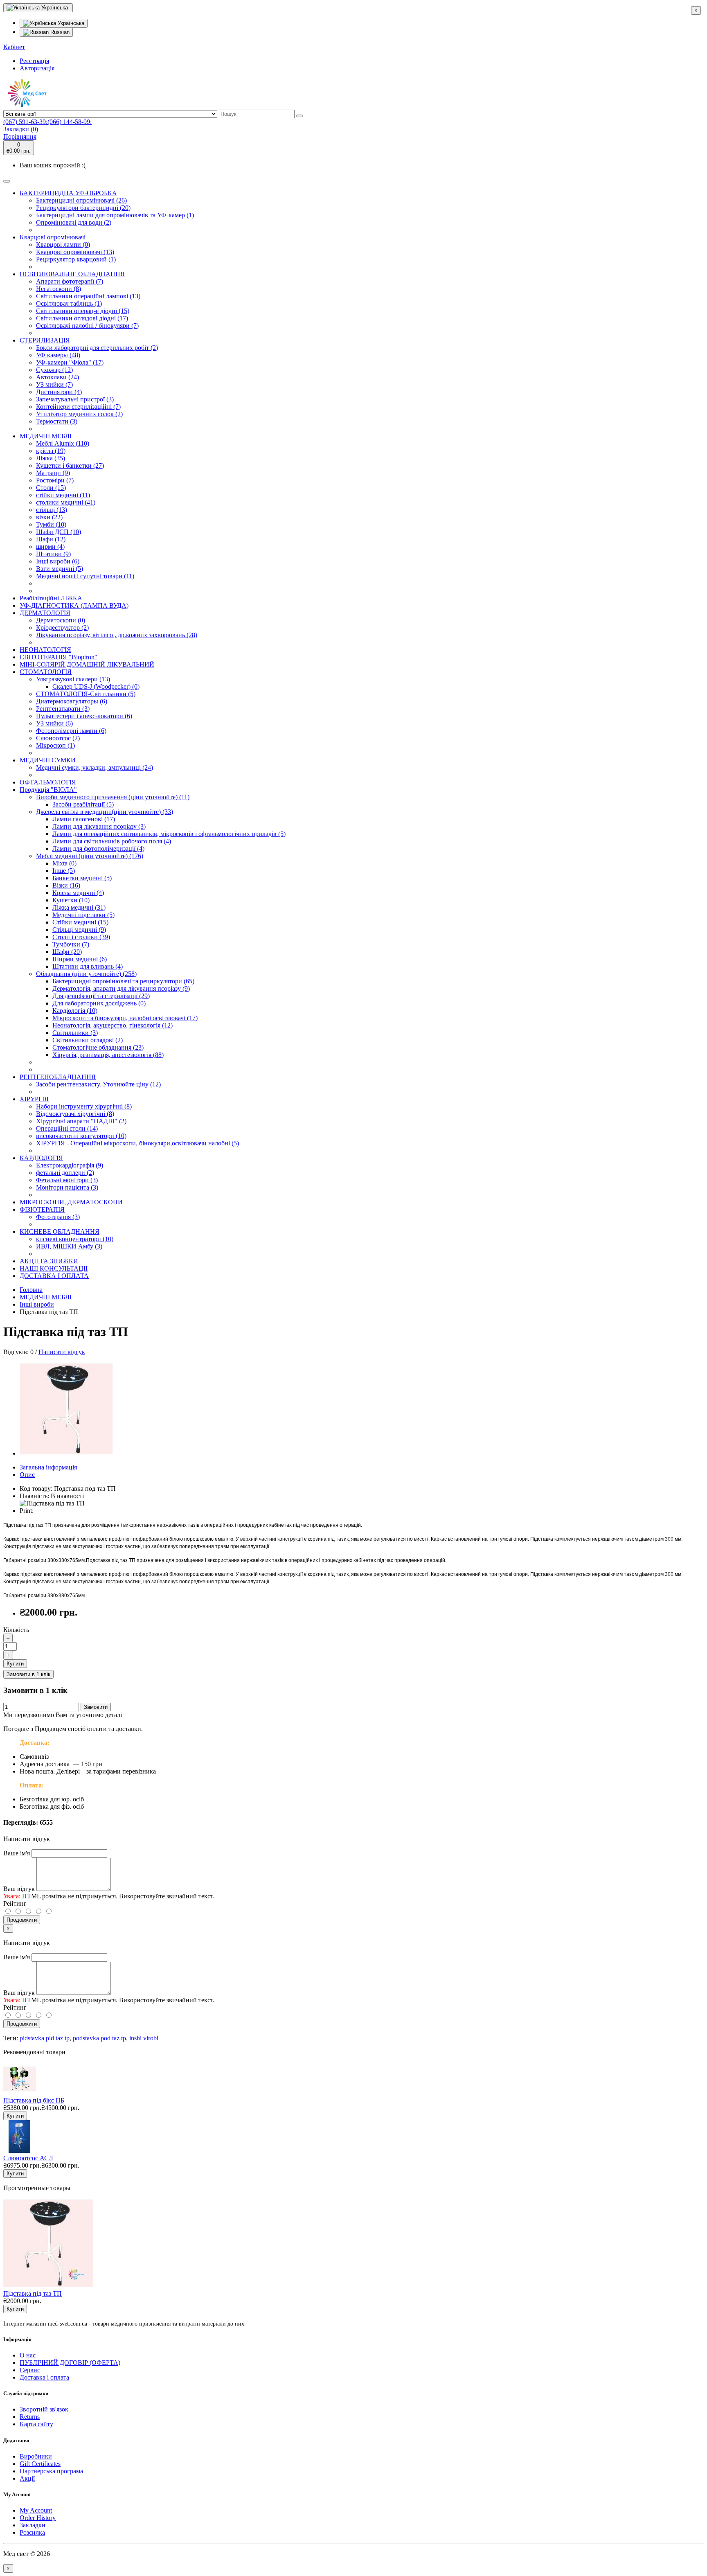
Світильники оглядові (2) (88, 1040)
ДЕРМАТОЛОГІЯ (45, 613)
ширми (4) (50, 547)
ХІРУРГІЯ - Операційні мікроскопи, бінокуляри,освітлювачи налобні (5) (137, 1143)
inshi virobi (144, 2038)
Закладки (33, 2525)
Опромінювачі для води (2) (74, 222)
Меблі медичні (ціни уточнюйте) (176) (90, 856)
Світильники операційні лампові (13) (88, 296)
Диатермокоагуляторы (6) (72, 701)
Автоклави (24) (57, 377)
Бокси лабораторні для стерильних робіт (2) (97, 348)
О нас (28, 2355)
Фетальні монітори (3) (67, 1180)
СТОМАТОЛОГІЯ (46, 672)
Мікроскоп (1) (55, 745)
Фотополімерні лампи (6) (71, 731)
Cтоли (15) (51, 488)
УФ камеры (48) (58, 355)
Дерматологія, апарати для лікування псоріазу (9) (121, 988)
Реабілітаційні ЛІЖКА (51, 598)
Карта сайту (36, 2424)
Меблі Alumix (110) (63, 443)
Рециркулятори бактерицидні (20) (83, 208)
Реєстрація (34, 61)
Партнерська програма (51, 2471)
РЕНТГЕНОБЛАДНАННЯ (58, 1077)
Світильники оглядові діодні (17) (82, 318)
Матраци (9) (53, 473)
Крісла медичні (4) (78, 893)
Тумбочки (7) (71, 944)
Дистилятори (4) (59, 392)
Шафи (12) (51, 539)
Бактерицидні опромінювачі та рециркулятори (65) (123, 981)
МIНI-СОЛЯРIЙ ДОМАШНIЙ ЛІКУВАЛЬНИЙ (87, 664)
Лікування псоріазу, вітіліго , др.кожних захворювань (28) (117, 635)
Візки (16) (66, 885)
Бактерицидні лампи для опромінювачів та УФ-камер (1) (115, 215)
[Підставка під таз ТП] (66, 1453)
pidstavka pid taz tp (45, 2038)
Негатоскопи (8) (59, 289)
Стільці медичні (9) (79, 930)
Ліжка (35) (51, 458)
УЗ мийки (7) (54, 384)
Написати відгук (62, 1352)
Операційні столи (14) (67, 1128)
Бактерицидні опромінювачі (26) (81, 200)
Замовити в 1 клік (28, 1674)
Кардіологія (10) (75, 1011)
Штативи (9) (53, 554)
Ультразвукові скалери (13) (73, 679)
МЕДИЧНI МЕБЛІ (46, 436)
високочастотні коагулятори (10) (81, 1136)
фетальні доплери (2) (65, 1173)
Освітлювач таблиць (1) (69, 303)
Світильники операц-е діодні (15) (83, 311)
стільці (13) (52, 510)
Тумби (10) (51, 524)
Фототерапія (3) (58, 1217)
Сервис (30, 2370)
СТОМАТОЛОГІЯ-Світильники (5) (86, 694)
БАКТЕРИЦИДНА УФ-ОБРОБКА (68, 193)
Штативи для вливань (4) (88, 966)
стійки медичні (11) (63, 495)
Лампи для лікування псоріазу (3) (99, 826)
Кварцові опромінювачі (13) (75, 252)
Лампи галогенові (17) (84, 819)
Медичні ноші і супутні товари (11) (85, 576)
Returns (30, 2417)
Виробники (36, 2456)
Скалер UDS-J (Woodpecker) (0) (96, 686)
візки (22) (49, 517)
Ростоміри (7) (55, 480)
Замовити (96, 1707)
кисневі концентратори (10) (75, 1239)
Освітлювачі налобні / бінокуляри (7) (87, 326)
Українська (70, 23)
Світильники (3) (75, 1033)
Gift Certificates (40, 2464)
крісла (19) (51, 451)
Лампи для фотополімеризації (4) (98, 849)
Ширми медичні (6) (80, 959)
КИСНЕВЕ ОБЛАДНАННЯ (60, 1232)
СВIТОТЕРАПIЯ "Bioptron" (59, 657)
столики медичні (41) (66, 502)
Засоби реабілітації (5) (83, 804)
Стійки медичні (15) (80, 922)
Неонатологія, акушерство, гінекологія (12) (113, 1025)
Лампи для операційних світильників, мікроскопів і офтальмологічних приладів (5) (169, 834)
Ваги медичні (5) (60, 569)
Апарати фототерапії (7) (70, 281)
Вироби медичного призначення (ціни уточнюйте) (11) (113, 797)
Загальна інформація (48, 1467)
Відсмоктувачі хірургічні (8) (75, 1114)
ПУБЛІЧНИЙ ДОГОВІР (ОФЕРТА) (70, 2363)
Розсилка (32, 2532)
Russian (59, 32)
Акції (27, 2478)
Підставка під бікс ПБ (34, 2100)
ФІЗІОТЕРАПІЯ (42, 1209)
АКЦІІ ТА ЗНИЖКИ (49, 1261)
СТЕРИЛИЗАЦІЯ (45, 340)
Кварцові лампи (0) (63, 245)
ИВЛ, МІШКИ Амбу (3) (69, 1246)
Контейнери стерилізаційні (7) (78, 407)
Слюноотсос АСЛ (28, 2158)
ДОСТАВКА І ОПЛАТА (54, 1276)
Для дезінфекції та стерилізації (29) (101, 996)
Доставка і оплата (44, 2377)
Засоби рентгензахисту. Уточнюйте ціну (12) (98, 1084)
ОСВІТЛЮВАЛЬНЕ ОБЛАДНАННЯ (72, 274)
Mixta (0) (64, 863)
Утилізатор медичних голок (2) (79, 414)
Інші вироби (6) (58, 561)
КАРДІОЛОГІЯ (41, 1158)
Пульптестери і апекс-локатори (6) (84, 716)
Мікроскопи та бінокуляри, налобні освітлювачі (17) (125, 1018)
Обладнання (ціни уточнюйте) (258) (86, 974)
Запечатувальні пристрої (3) (75, 399)
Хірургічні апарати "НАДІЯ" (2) (81, 1121)
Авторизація (37, 68)
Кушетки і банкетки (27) (70, 465)
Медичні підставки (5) (83, 915)
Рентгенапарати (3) (63, 709)
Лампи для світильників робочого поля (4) (112, 841)
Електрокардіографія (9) (70, 1165)
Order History (38, 2518)
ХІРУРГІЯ (34, 1099)
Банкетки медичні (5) (82, 878)
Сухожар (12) (54, 370)
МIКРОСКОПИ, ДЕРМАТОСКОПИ (71, 1202)
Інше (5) (64, 871)
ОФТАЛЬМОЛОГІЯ (48, 782)
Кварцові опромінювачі (53, 237)
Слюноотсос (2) (58, 738)
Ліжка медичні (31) (79, 907)
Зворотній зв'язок (44, 2409)
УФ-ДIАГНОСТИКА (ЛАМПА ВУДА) (74, 605)
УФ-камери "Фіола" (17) (70, 362)
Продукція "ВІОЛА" (48, 790)
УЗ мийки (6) (54, 723)
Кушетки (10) (71, 900)
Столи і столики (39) (81, 937)
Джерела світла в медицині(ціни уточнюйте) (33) (105, 812)
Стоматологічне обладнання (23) (98, 1047)
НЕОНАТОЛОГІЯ (45, 650)
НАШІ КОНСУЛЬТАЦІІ (54, 1268)
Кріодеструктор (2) (62, 628)
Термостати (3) (57, 421)
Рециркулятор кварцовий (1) (76, 259)
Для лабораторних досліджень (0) (99, 1003)
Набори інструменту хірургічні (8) (84, 1106)
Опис (27, 1475)
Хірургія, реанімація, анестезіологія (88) (108, 1055)
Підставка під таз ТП (33, 2293)
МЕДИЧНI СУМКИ (48, 760)
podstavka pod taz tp (99, 2038)
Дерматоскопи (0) (61, 620)
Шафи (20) (67, 952)
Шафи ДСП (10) (59, 532)
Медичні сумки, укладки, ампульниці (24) (95, 767)
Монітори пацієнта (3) (67, 1187)
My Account (36, 2510)
